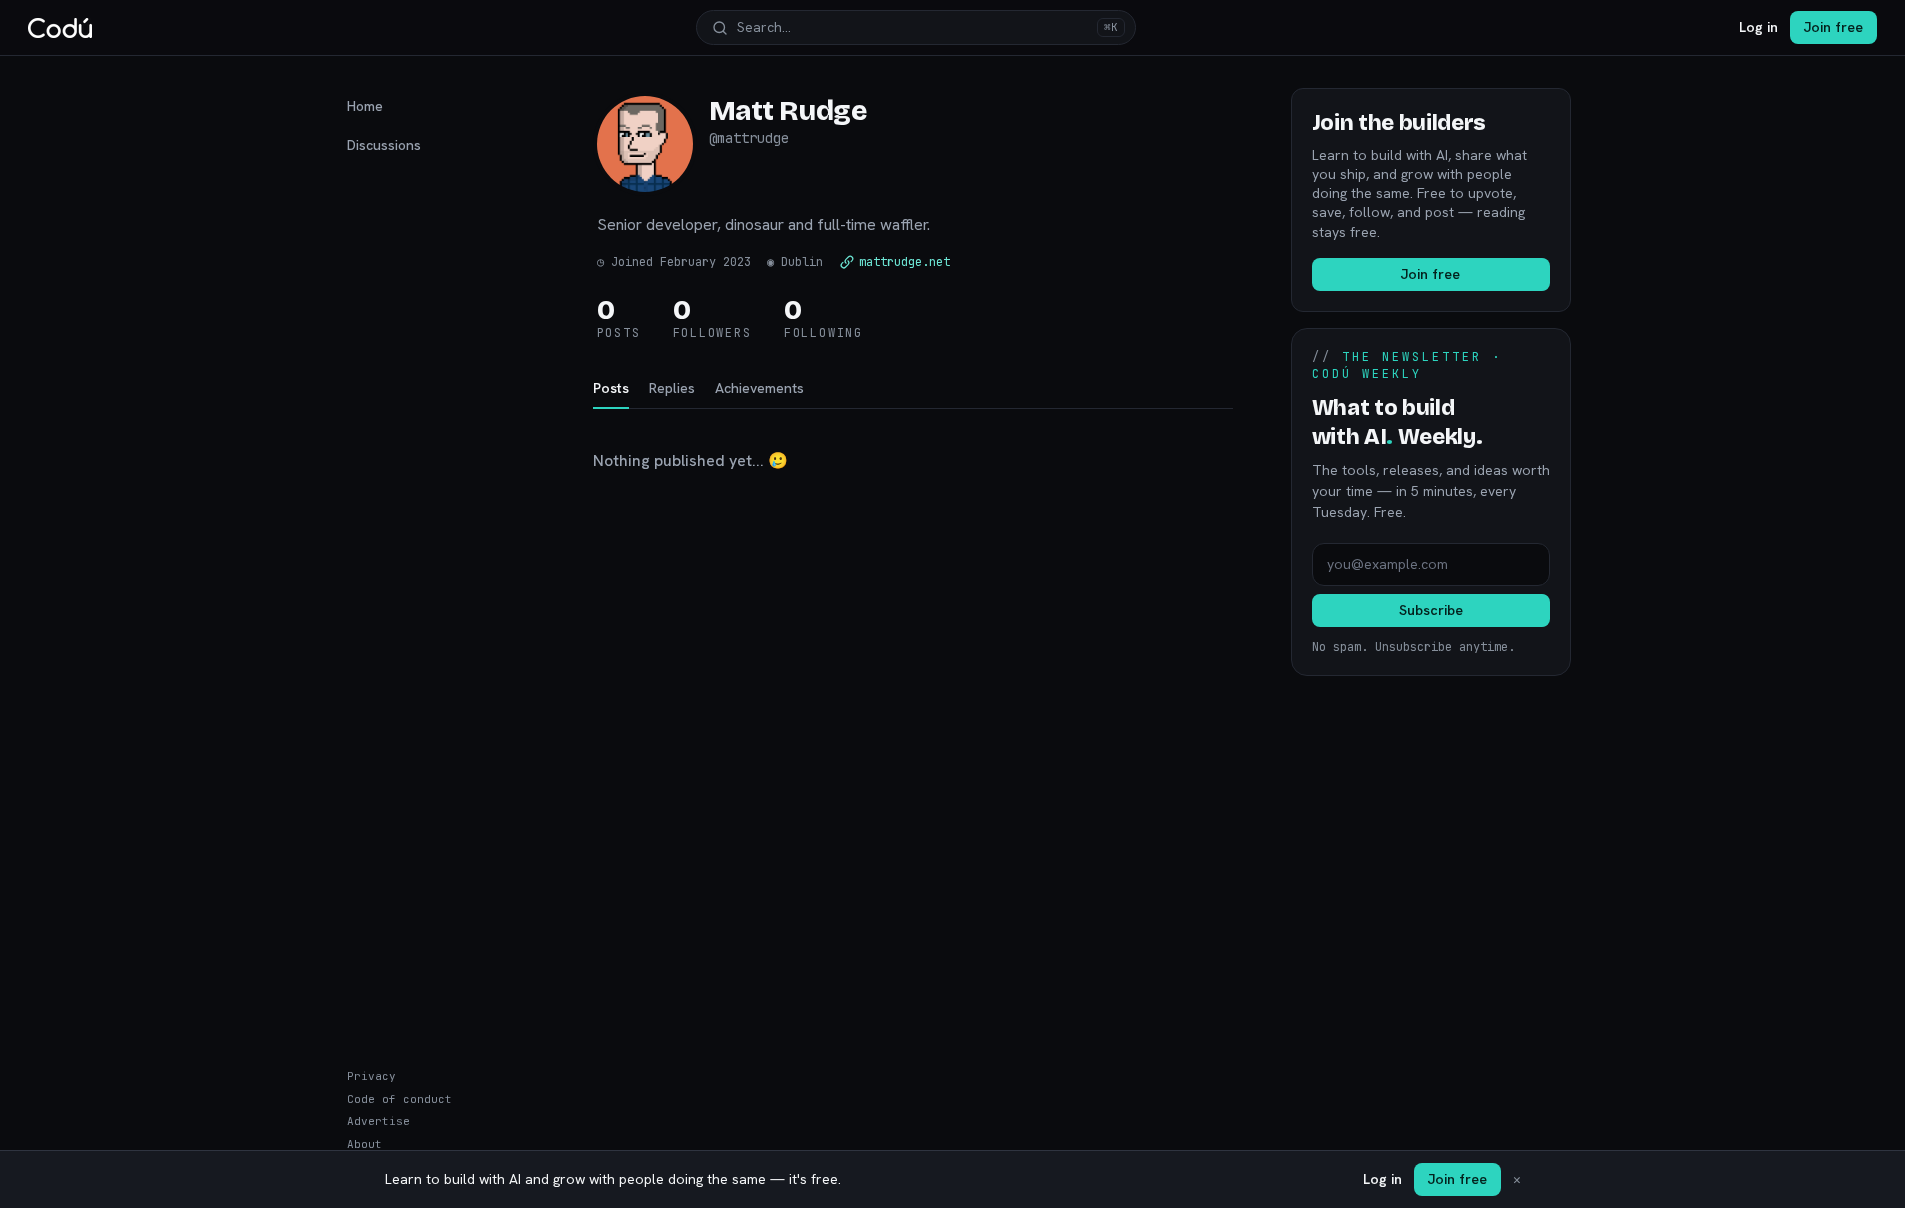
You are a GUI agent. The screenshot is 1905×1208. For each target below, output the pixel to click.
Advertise (378, 1121)
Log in (1758, 27)
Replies (672, 388)
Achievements (759, 388)
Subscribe (1431, 610)
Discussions (384, 145)
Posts (611, 388)
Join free (1833, 27)
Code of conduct (399, 1099)
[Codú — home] (60, 28)
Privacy (371, 1076)
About (364, 1144)
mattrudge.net (904, 262)
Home (365, 106)
